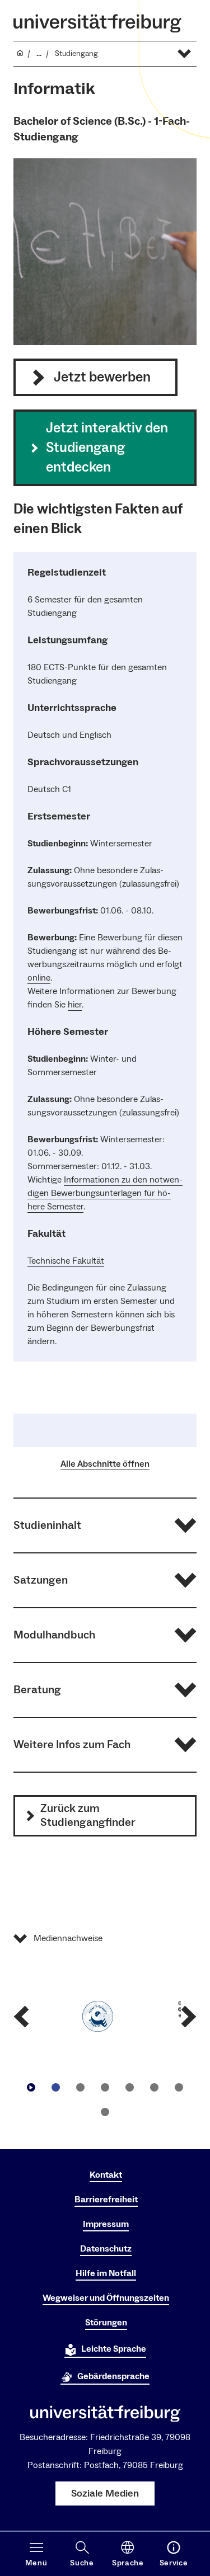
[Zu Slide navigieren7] (105, 2112)
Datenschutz (106, 2249)
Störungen (106, 2323)
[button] (105, 1525)
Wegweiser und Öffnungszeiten (106, 2298)
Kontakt (106, 2175)
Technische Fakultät (66, 1261)
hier (75, 1005)
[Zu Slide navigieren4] (130, 2087)
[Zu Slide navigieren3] (105, 2087)
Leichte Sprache (114, 2349)
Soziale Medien (105, 2493)
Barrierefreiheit (106, 2200)
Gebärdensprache (113, 2376)
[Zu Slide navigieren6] (179, 2087)
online (39, 978)
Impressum (106, 2224)
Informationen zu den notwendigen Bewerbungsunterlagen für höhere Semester (105, 1193)
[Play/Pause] (31, 2087)
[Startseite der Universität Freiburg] (97, 23)
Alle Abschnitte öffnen (105, 1464)
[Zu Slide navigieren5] (155, 2087)
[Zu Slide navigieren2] (81, 2087)
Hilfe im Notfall (106, 2273)
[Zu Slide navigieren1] (56, 2087)
